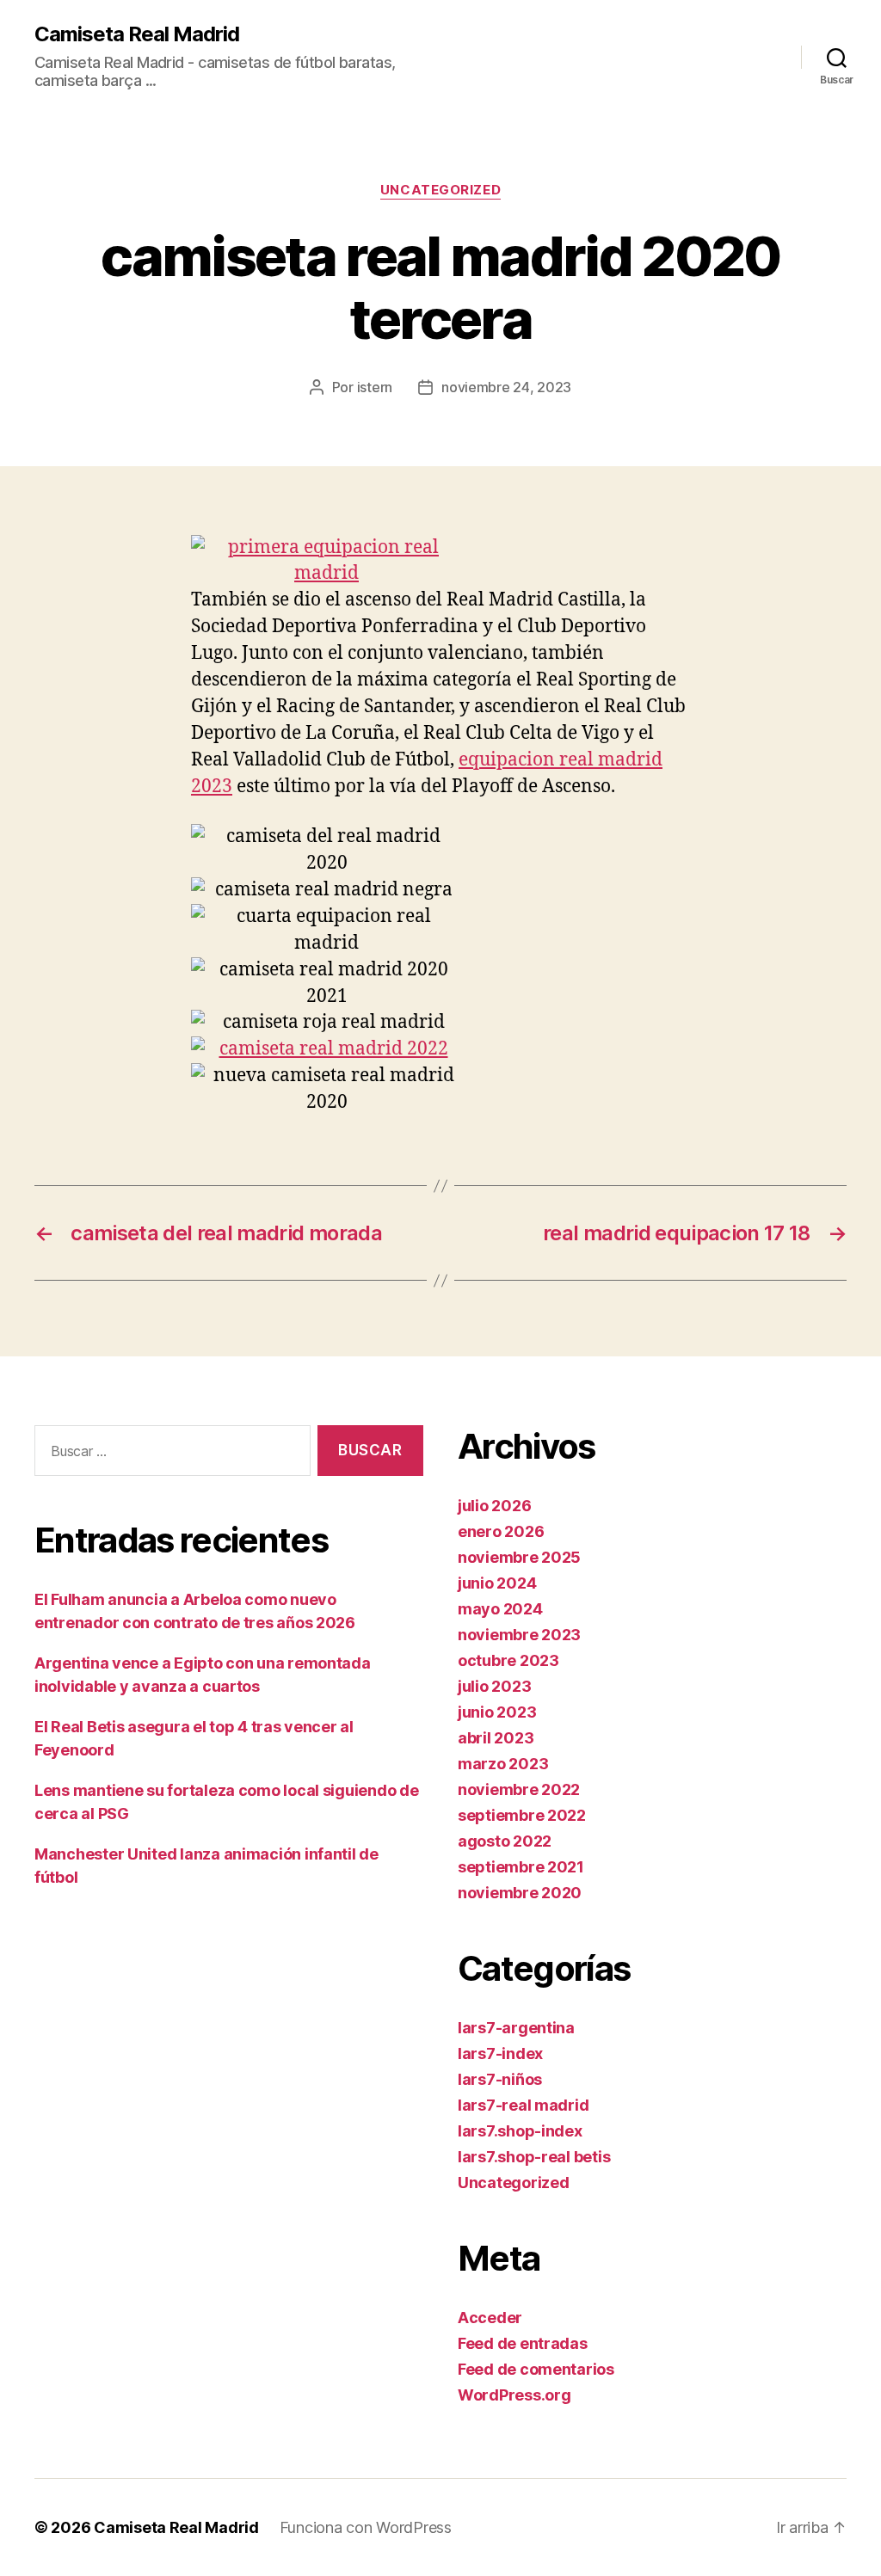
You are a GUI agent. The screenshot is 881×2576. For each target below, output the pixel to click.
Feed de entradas (523, 2343)
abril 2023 (496, 1738)
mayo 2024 (500, 1609)
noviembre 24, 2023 (506, 387)
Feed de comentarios (536, 2369)
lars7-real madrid (523, 2105)
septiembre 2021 (521, 1867)
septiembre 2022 (522, 1815)
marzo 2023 (503, 1764)
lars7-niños (500, 2079)
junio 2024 (497, 1583)
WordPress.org (514, 2395)
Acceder (490, 2318)
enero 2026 (501, 1531)
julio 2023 (494, 1686)
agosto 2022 (505, 1841)
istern (375, 387)
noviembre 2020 (520, 1893)
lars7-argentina (516, 2028)
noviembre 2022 (519, 1789)
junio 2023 (497, 1712)
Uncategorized (440, 190)
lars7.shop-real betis (534, 2157)
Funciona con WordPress (366, 2527)
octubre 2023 (508, 1660)
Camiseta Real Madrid (137, 34)
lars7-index (500, 2053)
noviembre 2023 (519, 1635)
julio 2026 (494, 1506)
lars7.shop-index (520, 2131)
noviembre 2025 (519, 1557)
